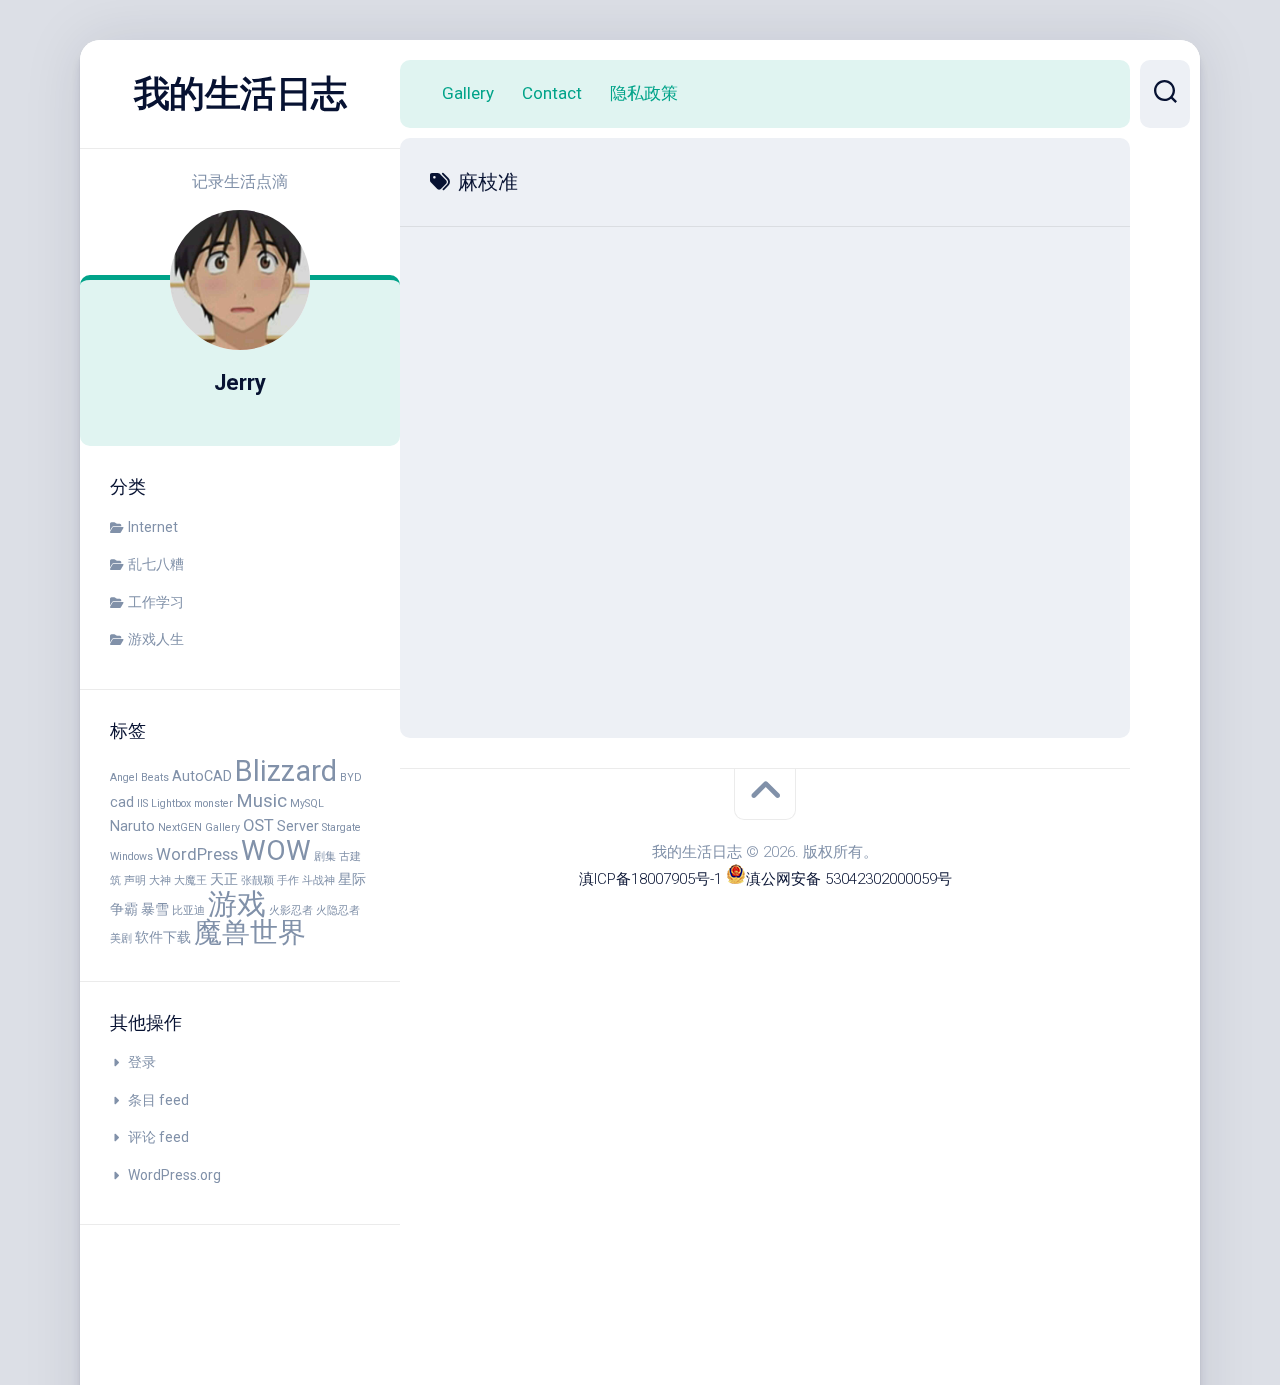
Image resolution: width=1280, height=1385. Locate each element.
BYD (351, 777)
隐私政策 (644, 93)
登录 (142, 1062)
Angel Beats (139, 777)
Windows (131, 856)
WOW (276, 850)
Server (298, 826)
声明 (135, 880)
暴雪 (155, 909)
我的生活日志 (240, 94)
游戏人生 (156, 639)
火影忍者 (291, 910)
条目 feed (158, 1100)
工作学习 (156, 602)
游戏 (237, 904)
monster (213, 803)
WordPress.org (174, 1175)
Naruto (132, 826)
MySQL (307, 803)
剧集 (325, 856)
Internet (153, 527)
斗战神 (318, 880)
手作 (288, 880)
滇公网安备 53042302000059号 (849, 879)
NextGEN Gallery (199, 827)
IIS (142, 803)
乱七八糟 (156, 564)
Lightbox (171, 803)
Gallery (468, 93)
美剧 (121, 938)
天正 (224, 879)
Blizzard (286, 771)
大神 (160, 880)
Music (261, 801)
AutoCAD (202, 776)
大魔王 (190, 880)
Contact (552, 93)
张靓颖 (257, 880)
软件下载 (163, 937)
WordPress (197, 854)
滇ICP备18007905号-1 (650, 879)
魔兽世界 (250, 932)
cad (122, 802)
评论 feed (158, 1137)
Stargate (341, 827)
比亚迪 (188, 910)
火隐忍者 (338, 910)
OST (258, 825)
